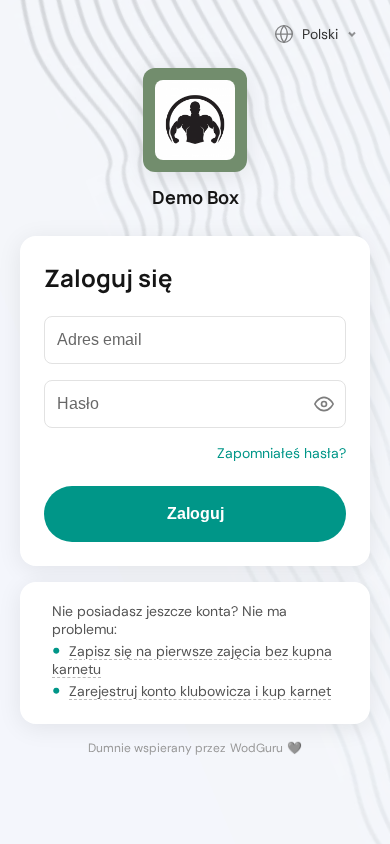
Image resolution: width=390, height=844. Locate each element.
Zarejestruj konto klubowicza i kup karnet (200, 691)
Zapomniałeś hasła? (281, 453)
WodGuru (256, 748)
